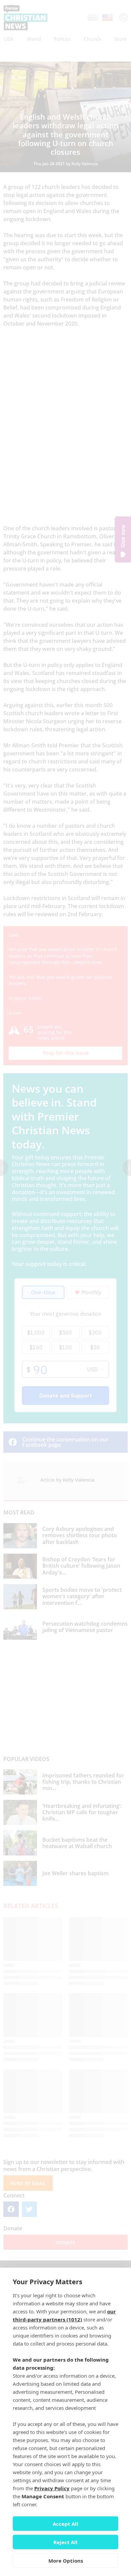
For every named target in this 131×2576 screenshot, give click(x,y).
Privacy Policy (52, 2488)
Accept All (65, 2524)
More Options (66, 2561)
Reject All (65, 2542)
